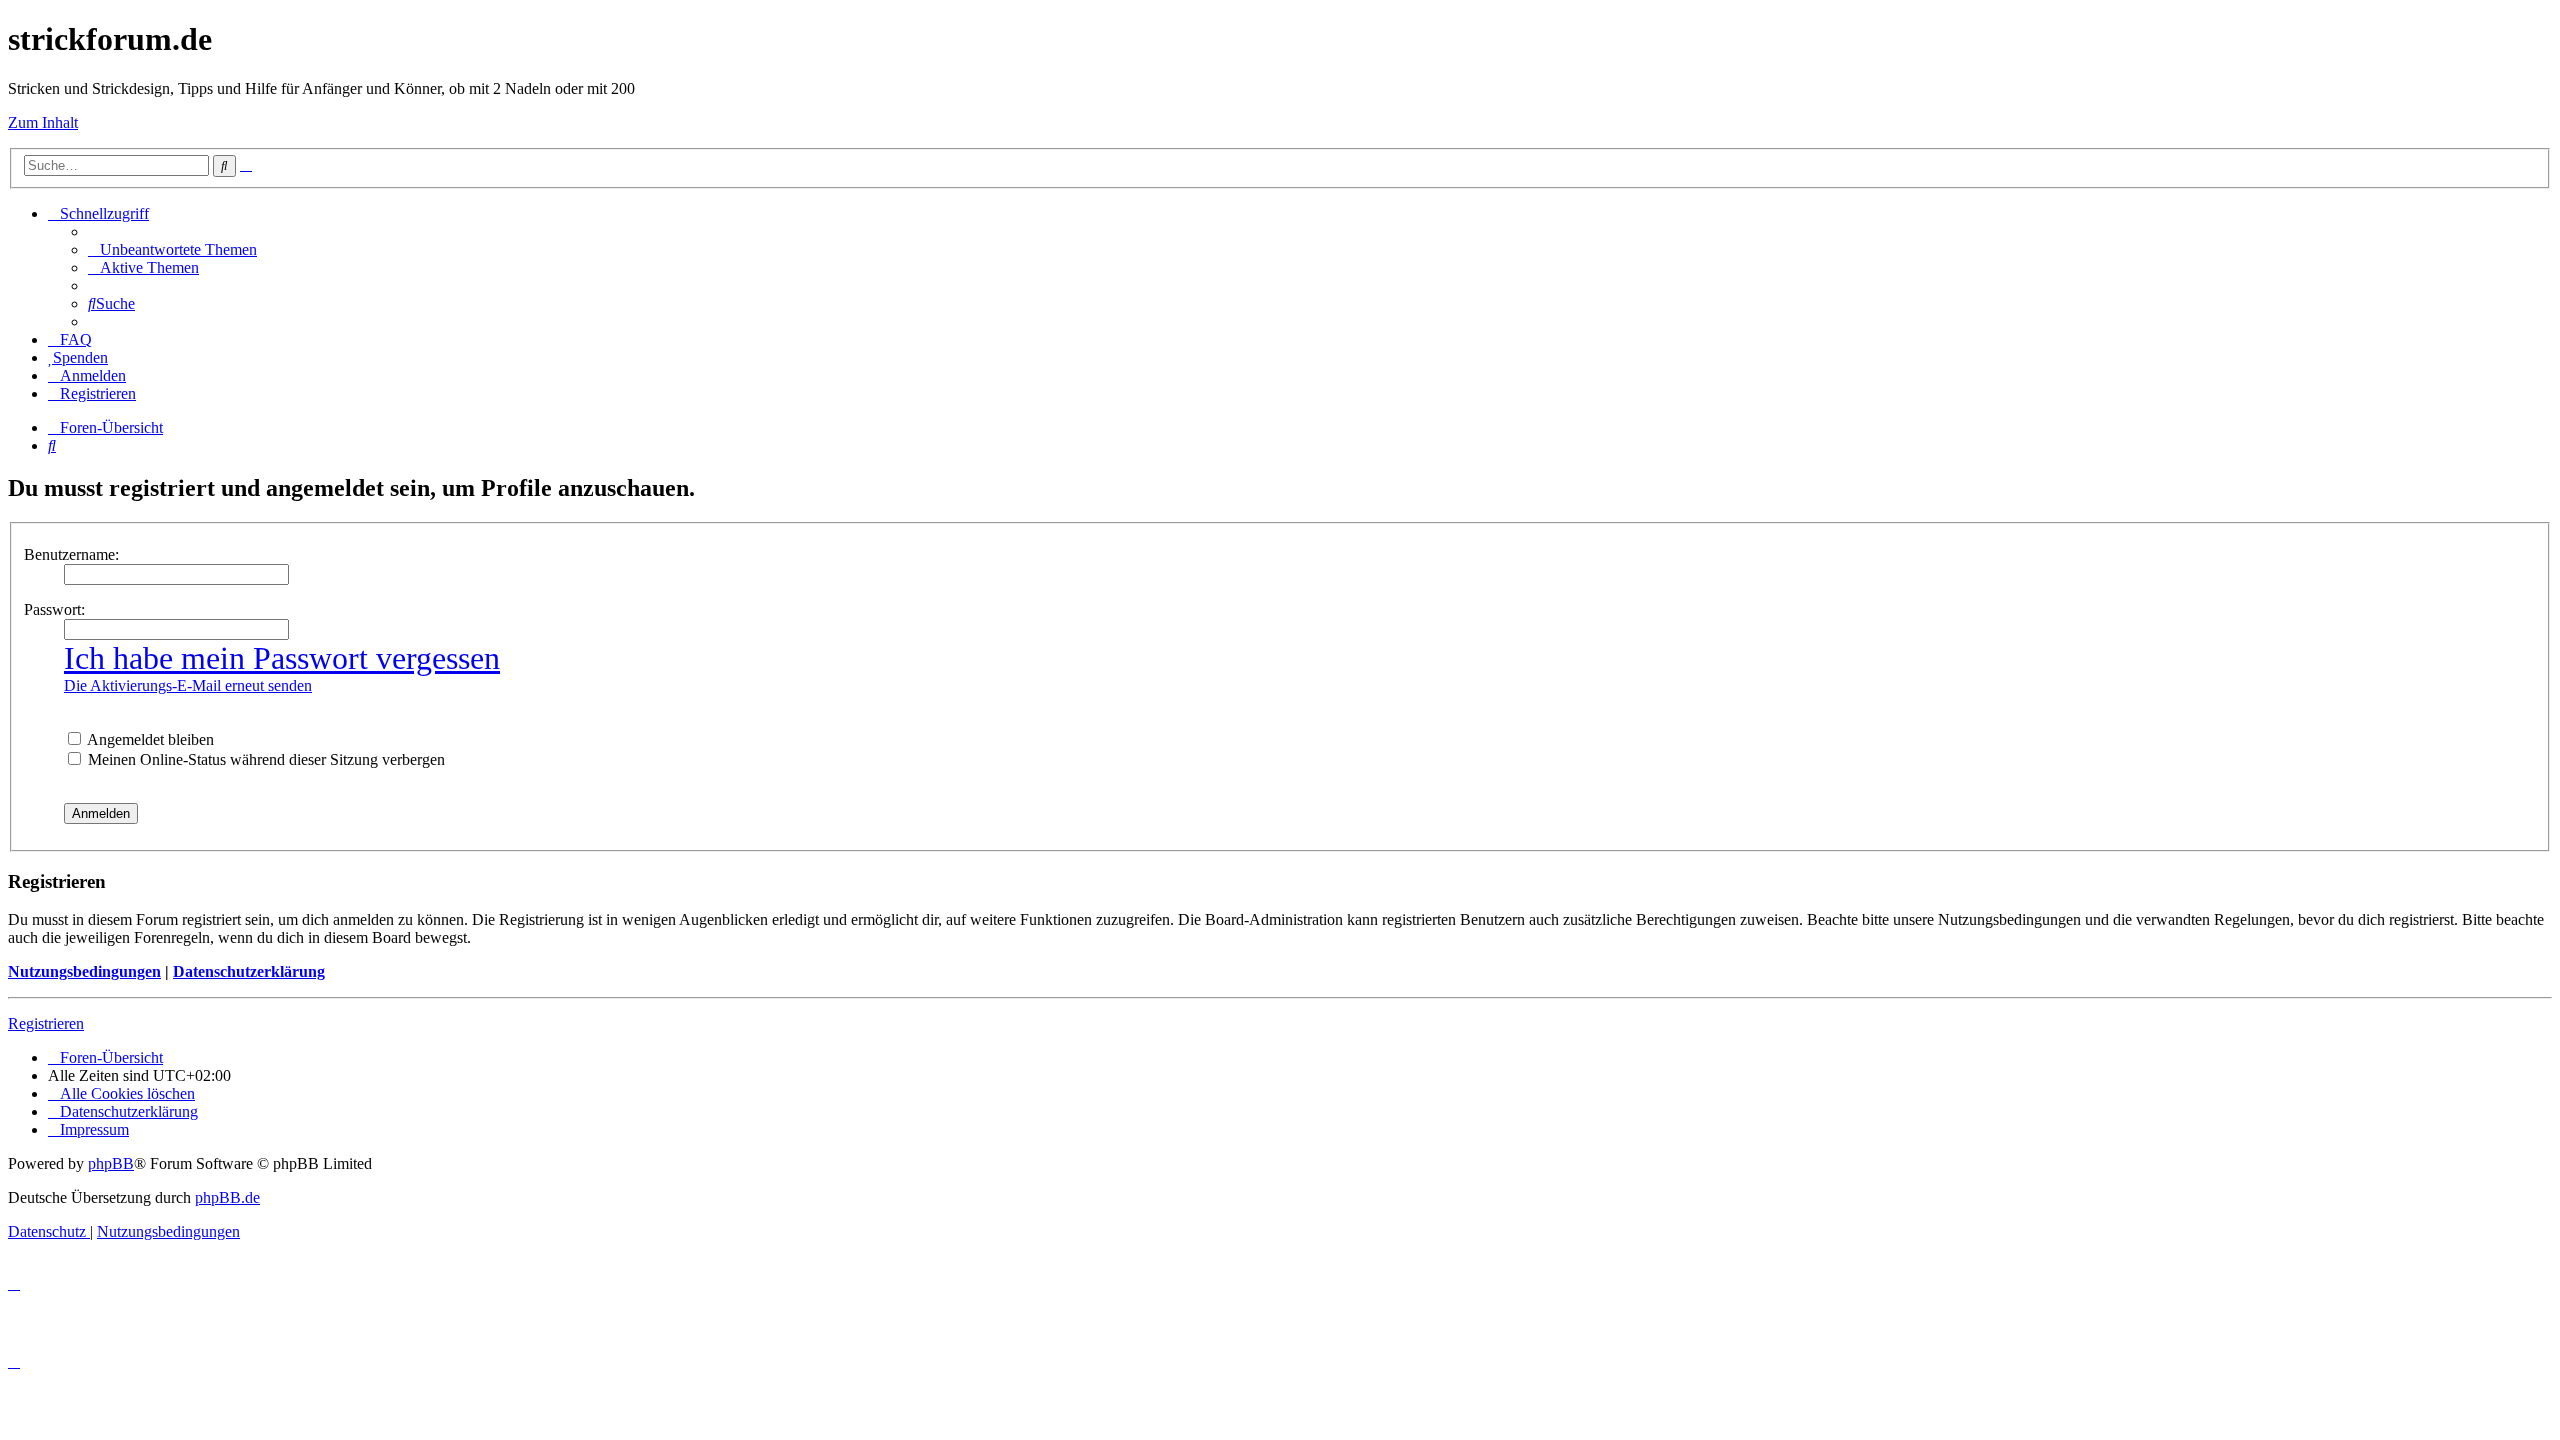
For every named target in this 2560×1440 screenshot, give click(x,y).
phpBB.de (227, 1197)
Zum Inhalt (43, 122)
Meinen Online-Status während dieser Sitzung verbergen (264, 759)
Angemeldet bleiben (149, 739)
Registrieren (46, 1023)
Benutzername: (71, 554)
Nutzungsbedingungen (84, 971)
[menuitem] (172, 249)
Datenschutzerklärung (249, 971)
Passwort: (54, 609)
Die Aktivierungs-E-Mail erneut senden (188, 685)
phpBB (111, 1163)
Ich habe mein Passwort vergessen (282, 658)
